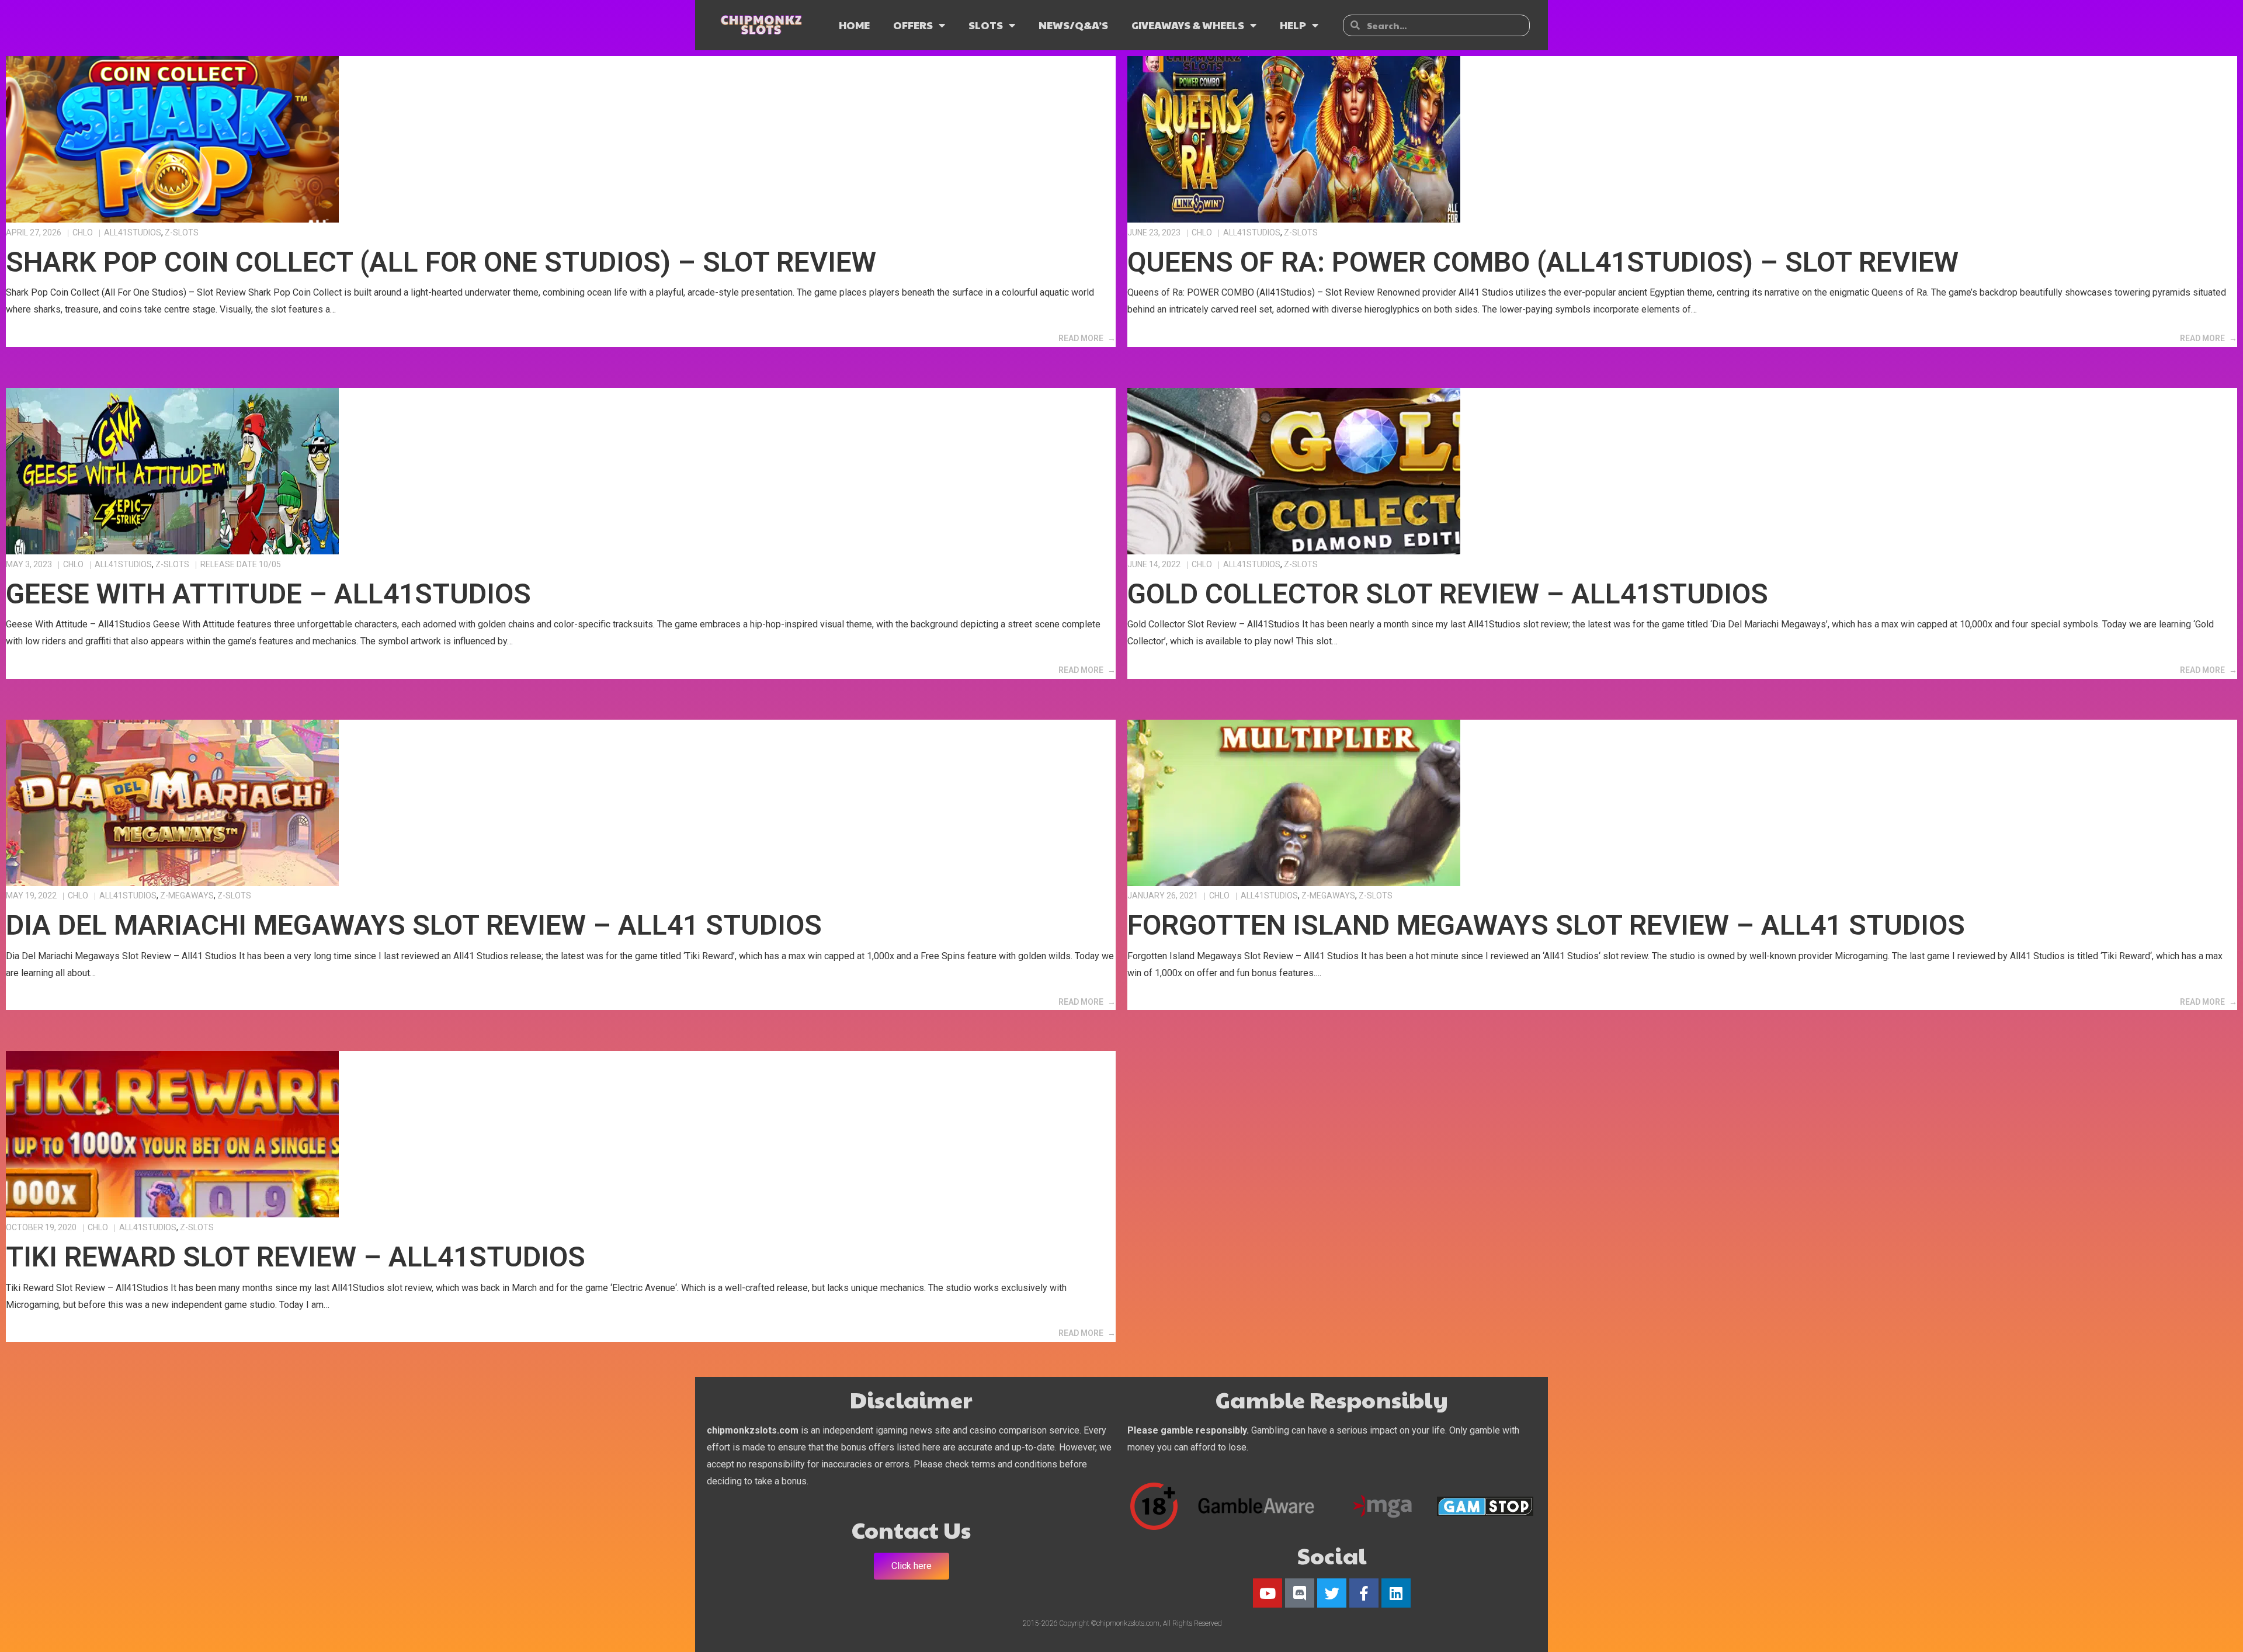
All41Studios (133, 232)
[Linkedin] (1396, 1593)
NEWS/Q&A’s (1073, 25)
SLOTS (986, 25)
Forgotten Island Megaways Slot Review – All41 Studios (1546, 925)
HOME (854, 25)
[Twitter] (1332, 1593)
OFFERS (913, 25)
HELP (1293, 25)
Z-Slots (182, 232)
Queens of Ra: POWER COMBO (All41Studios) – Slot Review (1543, 262)
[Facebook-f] (1364, 1593)
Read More (1081, 338)
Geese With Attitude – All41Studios (268, 594)
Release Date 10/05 (241, 564)
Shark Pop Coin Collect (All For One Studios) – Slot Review (441, 262)
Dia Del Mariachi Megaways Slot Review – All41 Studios (414, 925)
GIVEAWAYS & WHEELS (1188, 25)
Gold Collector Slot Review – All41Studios (1448, 594)
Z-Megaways (187, 896)
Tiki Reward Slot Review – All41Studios (296, 1257)
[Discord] (1300, 1593)
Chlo (83, 232)
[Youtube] (1268, 1593)
